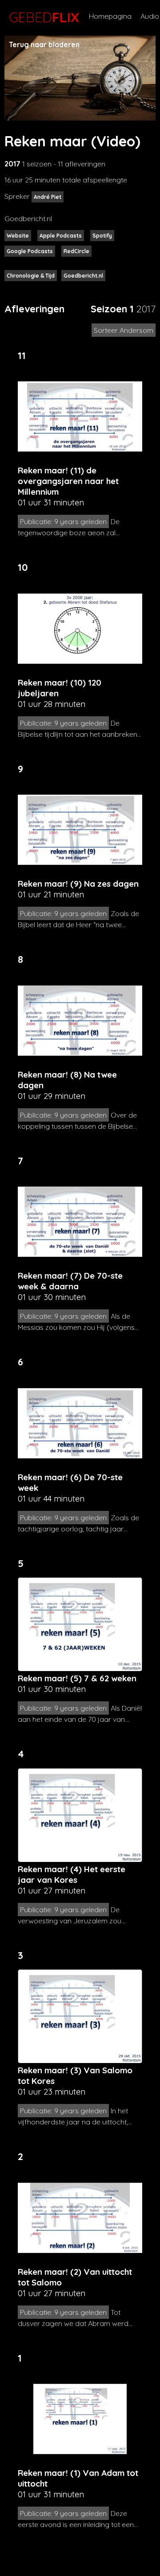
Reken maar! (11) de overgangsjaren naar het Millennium (68, 481)
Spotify (102, 236)
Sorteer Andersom (124, 330)
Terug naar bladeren (44, 44)
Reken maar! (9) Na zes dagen (78, 884)
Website (18, 236)
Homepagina (110, 16)
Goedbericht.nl (83, 276)
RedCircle (76, 251)
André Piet (48, 197)
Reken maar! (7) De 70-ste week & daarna (70, 1281)
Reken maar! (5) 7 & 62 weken (77, 1678)
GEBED (42, 17)
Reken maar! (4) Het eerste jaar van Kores (72, 1874)
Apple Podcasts (61, 236)
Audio (150, 16)
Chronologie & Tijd (31, 276)
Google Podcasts (30, 251)
